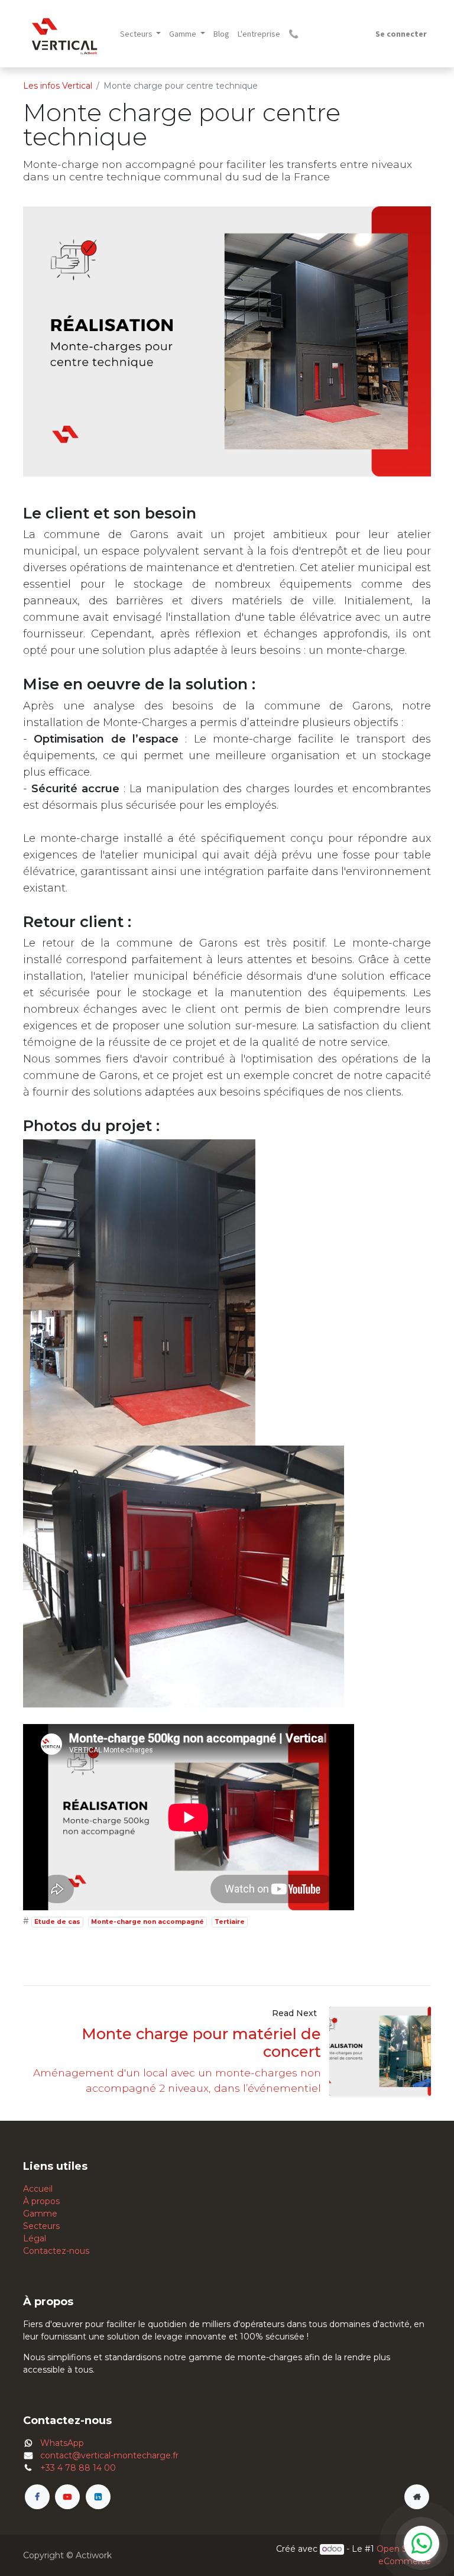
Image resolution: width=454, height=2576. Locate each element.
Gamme (40, 2214)
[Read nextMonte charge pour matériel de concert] (380, 2051)
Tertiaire (230, 1922)
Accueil (38, 2189)
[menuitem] (221, 34)
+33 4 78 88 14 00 (78, 2468)
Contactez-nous (56, 2251)
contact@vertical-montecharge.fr (109, 2455)
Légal (35, 2238)
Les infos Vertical (58, 86)
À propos (41, 2201)
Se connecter (401, 34)
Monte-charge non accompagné (147, 1922)
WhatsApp (62, 2443)
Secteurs (41, 2226)
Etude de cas (57, 1922)
